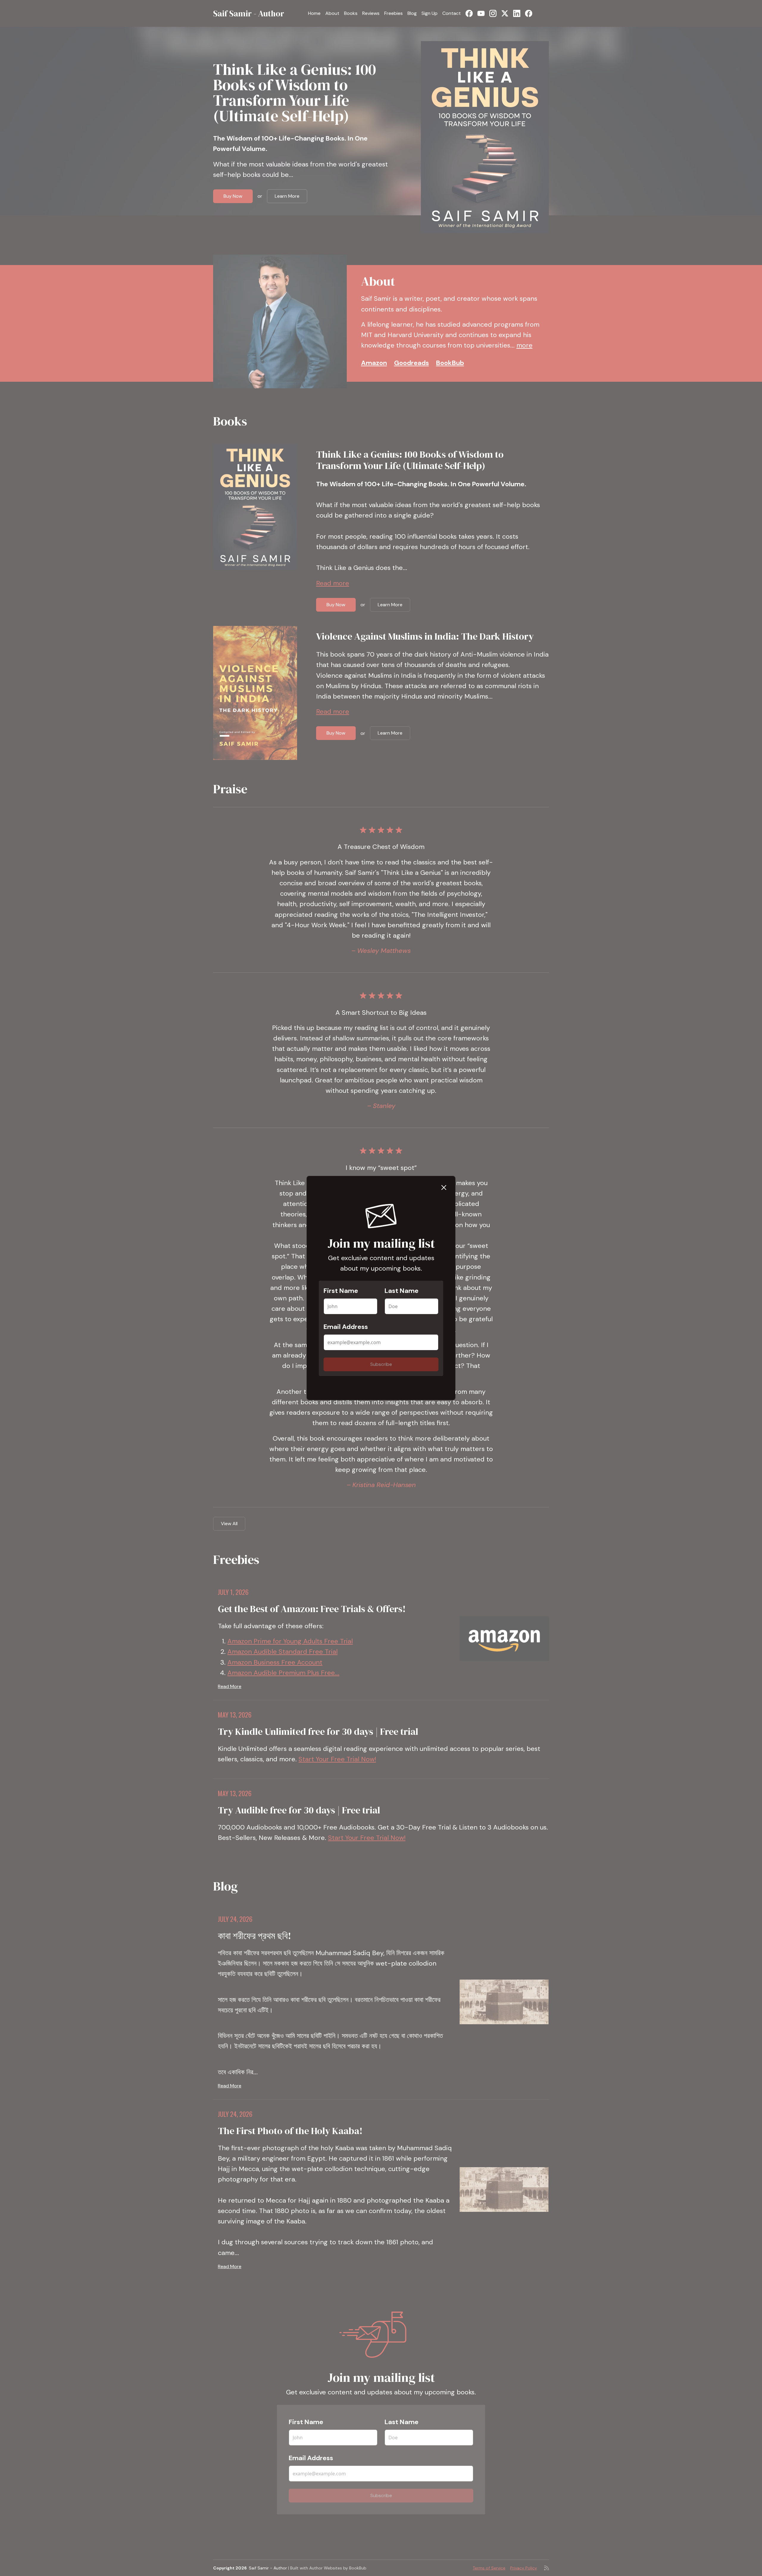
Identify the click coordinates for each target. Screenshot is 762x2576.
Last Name (402, 1291)
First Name (341, 1291)
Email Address (346, 1327)
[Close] (444, 1187)
